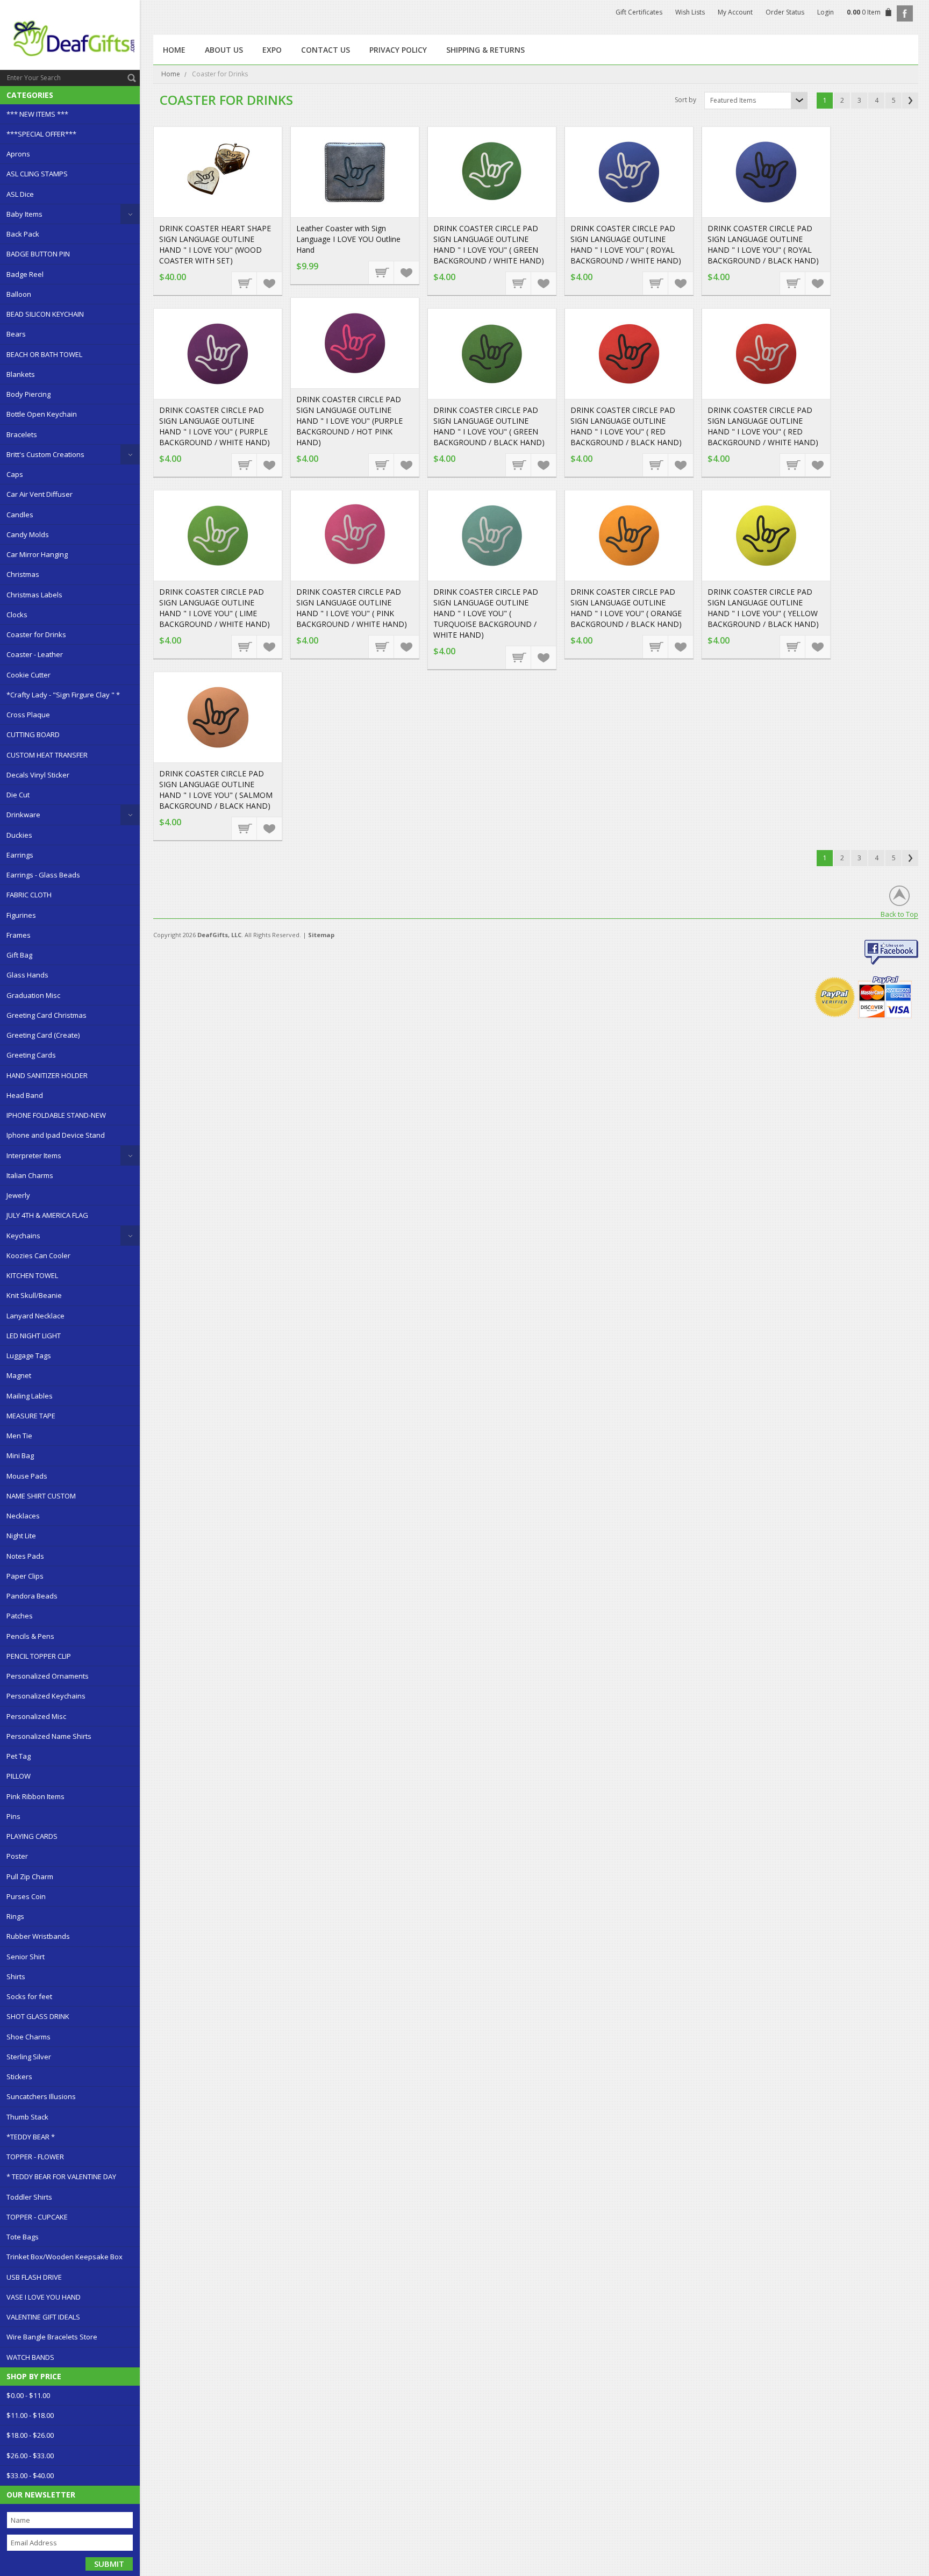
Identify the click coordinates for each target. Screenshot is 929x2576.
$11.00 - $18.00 (30, 2415)
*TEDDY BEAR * (31, 2137)
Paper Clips (25, 1576)
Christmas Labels (34, 595)
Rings (15, 1916)
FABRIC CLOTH (29, 895)
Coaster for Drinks (36, 634)
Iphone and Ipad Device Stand (56, 1135)
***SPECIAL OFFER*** (41, 134)
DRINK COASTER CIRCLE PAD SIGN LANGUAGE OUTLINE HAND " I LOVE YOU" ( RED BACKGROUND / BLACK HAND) (626, 426)
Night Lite (21, 1536)
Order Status (785, 12)
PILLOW (19, 1776)
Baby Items (24, 214)
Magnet (19, 1375)
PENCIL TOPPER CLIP (39, 1656)
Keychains (23, 1236)
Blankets (21, 374)
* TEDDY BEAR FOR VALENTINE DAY (61, 2177)
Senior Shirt (26, 1957)
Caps (15, 474)
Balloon (19, 294)
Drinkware (23, 815)
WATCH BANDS (30, 2357)
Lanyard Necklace (35, 1316)
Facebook (905, 13)
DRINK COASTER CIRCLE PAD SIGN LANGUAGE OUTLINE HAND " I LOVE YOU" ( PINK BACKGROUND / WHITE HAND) (352, 608)
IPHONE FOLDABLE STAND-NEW (56, 1115)
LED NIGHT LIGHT (34, 1336)
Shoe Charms (28, 2037)
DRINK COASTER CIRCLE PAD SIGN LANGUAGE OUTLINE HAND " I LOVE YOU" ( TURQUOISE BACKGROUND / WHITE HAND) (486, 613)
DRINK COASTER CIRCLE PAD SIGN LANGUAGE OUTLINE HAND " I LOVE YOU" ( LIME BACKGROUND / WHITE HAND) (215, 608)
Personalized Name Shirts (49, 1736)
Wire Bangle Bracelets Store (52, 2337)
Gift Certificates (639, 12)
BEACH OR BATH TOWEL (44, 354)
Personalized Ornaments (48, 1676)
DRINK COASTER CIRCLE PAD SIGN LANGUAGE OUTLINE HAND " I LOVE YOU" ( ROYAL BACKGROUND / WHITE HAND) (626, 244)
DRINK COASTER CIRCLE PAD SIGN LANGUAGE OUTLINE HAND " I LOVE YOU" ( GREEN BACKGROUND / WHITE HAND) (489, 244)
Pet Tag (19, 1756)
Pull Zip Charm (30, 1876)
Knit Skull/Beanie (34, 1295)
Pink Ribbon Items (35, 1796)
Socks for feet (29, 1996)
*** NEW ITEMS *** (37, 114)
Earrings (20, 855)
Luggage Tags (29, 1355)
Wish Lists (690, 12)
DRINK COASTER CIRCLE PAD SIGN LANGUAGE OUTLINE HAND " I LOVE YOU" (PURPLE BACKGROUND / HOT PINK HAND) (349, 421)
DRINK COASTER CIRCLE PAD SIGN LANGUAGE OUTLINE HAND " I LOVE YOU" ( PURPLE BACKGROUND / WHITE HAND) (215, 426)
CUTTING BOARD (33, 734)
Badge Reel (25, 274)
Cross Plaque (28, 715)
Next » (910, 101)
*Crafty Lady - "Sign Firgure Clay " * (63, 695)
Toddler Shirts (29, 2197)
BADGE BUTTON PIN (38, 254)
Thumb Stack (27, 2117)
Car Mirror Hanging (37, 554)
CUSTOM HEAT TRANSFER (47, 755)
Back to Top (899, 914)
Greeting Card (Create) (43, 1035)
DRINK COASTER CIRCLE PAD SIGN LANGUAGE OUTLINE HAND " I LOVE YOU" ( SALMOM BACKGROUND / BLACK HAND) (216, 790)
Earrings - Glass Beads (43, 875)
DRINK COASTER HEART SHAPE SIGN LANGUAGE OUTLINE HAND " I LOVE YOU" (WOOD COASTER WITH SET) (215, 244)
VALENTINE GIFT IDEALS (43, 2317)
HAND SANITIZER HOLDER (47, 1075)
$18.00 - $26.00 (30, 2435)
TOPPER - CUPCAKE (37, 2217)
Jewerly (18, 1195)
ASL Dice (20, 194)
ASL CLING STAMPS (37, 174)
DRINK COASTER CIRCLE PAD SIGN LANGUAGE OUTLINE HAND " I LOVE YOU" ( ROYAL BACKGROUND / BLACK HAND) (763, 244)
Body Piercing (28, 394)
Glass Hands (27, 975)
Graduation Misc (33, 995)
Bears (16, 334)
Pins (13, 1816)
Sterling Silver (29, 2057)
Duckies (19, 835)
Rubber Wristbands (38, 1936)
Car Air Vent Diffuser (40, 494)
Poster (17, 1856)
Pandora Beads (32, 1596)
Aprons (18, 154)
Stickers (19, 2077)
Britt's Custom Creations (45, 454)
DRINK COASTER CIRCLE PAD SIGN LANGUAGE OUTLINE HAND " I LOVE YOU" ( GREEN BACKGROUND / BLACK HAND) (489, 426)
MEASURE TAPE (31, 1416)
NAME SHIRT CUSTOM (41, 1496)
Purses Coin (26, 1896)
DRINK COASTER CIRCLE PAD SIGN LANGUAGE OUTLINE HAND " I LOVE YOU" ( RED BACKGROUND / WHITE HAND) (763, 426)
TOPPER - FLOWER (35, 2157)
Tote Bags (23, 2237)
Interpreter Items (34, 1155)
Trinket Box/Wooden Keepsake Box (65, 2257)
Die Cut (18, 795)
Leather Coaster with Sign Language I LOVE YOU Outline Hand (348, 239)
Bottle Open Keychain (42, 414)
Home (171, 74)
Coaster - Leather (35, 654)
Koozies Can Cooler (38, 1255)
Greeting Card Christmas (47, 1015)
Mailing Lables (30, 1396)
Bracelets (22, 434)
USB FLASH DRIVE (34, 2277)
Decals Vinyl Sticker (38, 775)
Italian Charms (30, 1175)
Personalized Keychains (46, 1696)
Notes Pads (25, 1556)
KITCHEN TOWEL (32, 1275)
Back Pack (23, 234)
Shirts (16, 1976)
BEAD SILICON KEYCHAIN (45, 314)
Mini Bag (20, 1455)
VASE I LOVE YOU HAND (44, 2297)
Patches (20, 1616)
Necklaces (23, 1516)
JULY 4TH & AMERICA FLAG (47, 1215)
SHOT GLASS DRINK (38, 2016)
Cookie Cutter (28, 675)
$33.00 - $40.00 (30, 2475)
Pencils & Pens (30, 1636)
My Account (735, 12)
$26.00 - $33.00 (30, 2456)
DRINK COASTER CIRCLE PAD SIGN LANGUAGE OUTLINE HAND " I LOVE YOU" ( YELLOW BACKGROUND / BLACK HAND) (763, 608)
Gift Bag (19, 955)
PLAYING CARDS (32, 1836)
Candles (20, 515)
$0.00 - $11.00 (28, 2395)
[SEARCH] (132, 78)
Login (826, 12)
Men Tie (19, 1436)
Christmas (23, 574)
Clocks (17, 615)
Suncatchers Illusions (41, 2096)
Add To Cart (245, 283)
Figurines (21, 915)
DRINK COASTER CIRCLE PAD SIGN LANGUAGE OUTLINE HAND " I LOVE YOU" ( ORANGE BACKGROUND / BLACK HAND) (626, 608)
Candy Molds (28, 534)
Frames (19, 935)
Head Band (25, 1095)
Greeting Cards (31, 1055)
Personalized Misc (36, 1716)
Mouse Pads (27, 1476)
